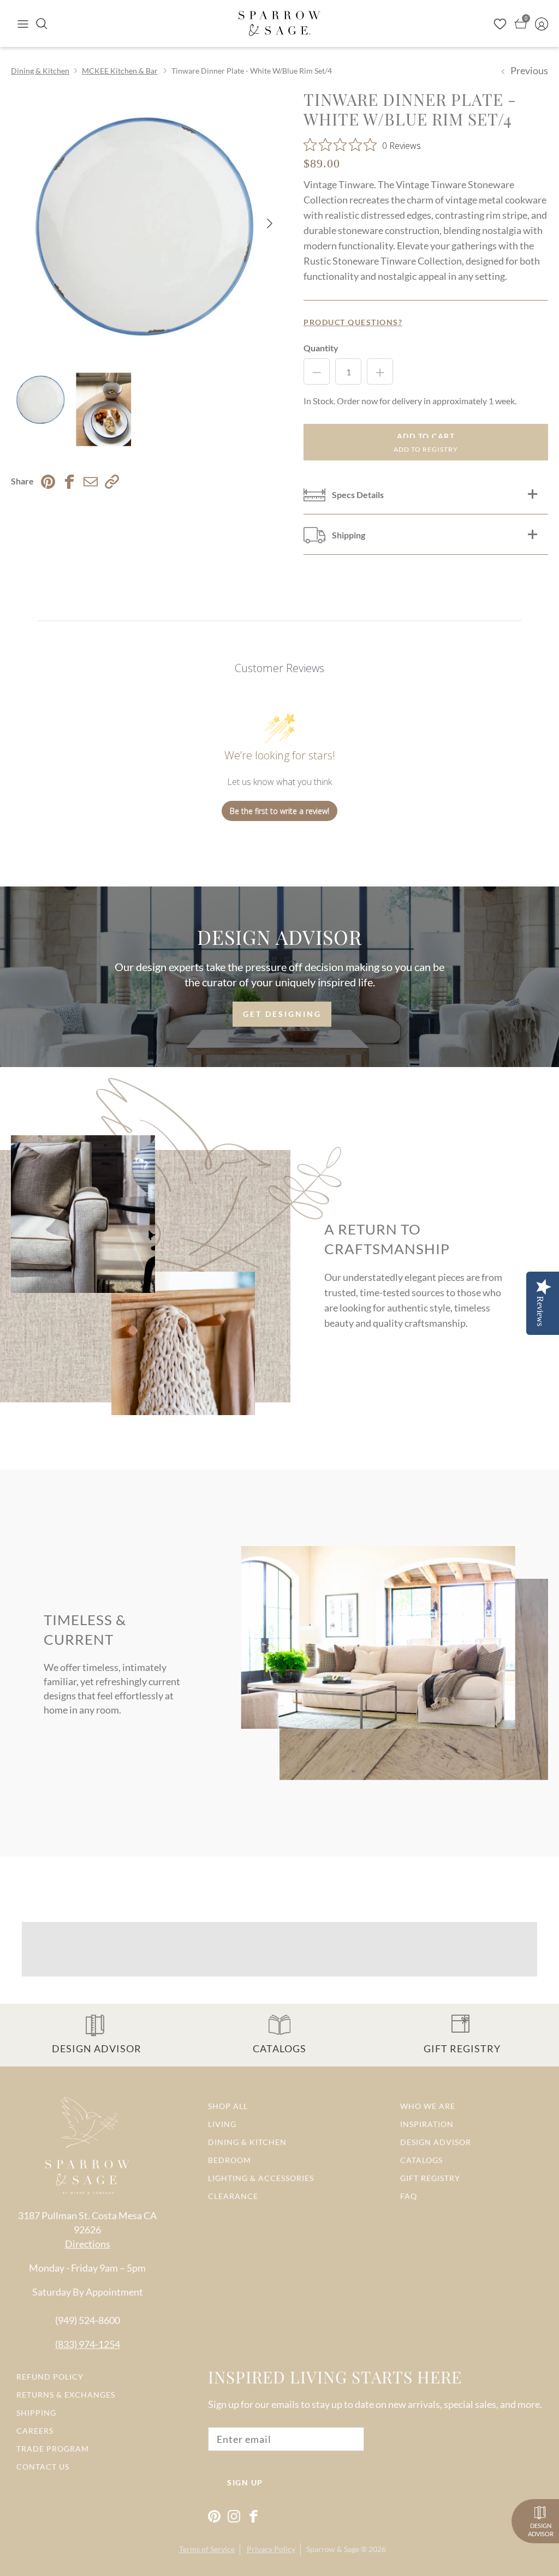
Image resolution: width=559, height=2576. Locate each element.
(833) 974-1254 (88, 2344)
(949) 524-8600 (88, 2320)
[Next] (269, 223)
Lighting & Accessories (261, 2178)
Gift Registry (430, 2178)
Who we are (428, 2106)
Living (222, 2124)
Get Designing (282, 1014)
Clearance (233, 2196)
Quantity (321, 348)
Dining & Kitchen (40, 71)
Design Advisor (436, 2142)
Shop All (228, 2106)
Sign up (245, 2482)
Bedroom (230, 2160)
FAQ (409, 2196)
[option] (145, 224)
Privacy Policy (271, 2549)
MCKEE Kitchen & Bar (120, 71)
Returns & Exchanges (66, 2395)
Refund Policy (50, 2377)
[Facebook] (254, 2516)
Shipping (36, 2413)
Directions (88, 2244)
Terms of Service (207, 2549)
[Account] (542, 23)
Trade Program (53, 2449)
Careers (35, 2431)
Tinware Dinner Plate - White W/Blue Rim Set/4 (252, 71)
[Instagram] (234, 2516)
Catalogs (421, 2160)
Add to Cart (426, 436)
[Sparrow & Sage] (279, 23)
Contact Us (43, 2467)
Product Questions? (353, 322)
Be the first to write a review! (279, 811)
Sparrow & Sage (333, 2549)
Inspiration (427, 2124)
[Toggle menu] (23, 23)
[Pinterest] (214, 2516)
